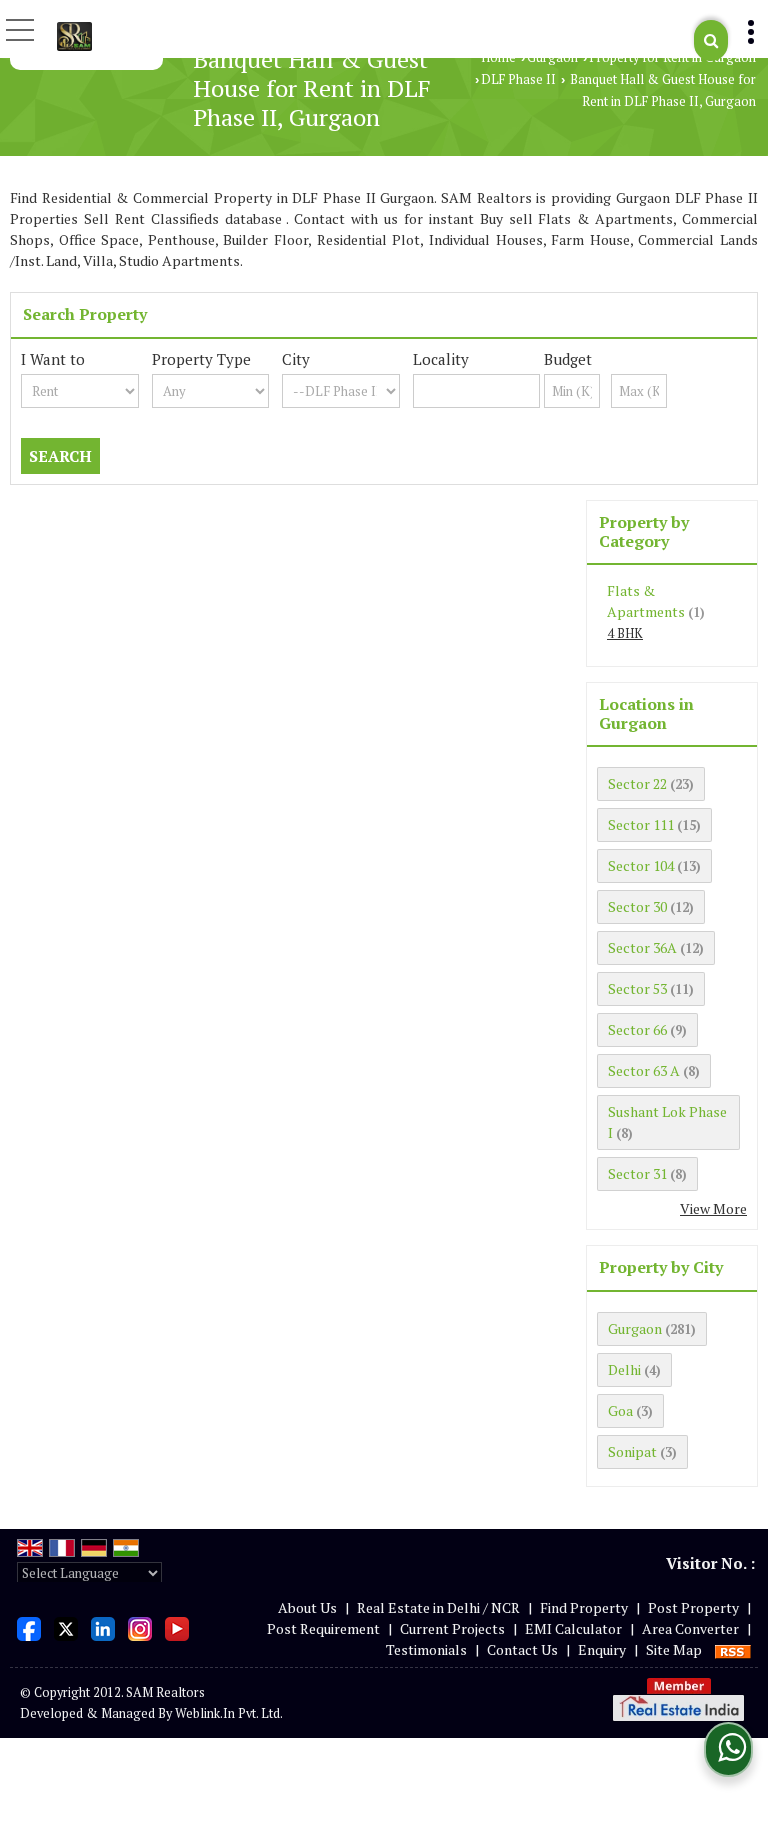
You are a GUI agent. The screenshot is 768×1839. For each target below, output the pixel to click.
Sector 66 (637, 1029)
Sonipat (632, 1451)
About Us (307, 1607)
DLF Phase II (518, 79)
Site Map (674, 1649)
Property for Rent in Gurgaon (672, 57)
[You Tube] (177, 1626)
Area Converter (690, 1628)
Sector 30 (637, 906)
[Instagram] (140, 1626)
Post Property (693, 1607)
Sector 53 (637, 988)
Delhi (624, 1369)
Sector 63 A (644, 1070)
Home (498, 57)
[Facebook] (29, 1626)
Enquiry (602, 1649)
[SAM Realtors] (74, 35)
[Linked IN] (103, 1626)
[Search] (711, 40)
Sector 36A (642, 947)
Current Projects (452, 1628)
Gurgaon (552, 57)
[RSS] (733, 1649)
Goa (620, 1410)
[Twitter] (66, 1626)
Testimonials (426, 1649)
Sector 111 (641, 824)
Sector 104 (641, 865)
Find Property (584, 1607)
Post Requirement (323, 1628)
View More (713, 1208)
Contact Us (522, 1649)
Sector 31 (637, 1173)
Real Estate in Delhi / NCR (438, 1607)
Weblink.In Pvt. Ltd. (229, 1713)
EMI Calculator (573, 1628)
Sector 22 (637, 783)
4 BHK (625, 633)
